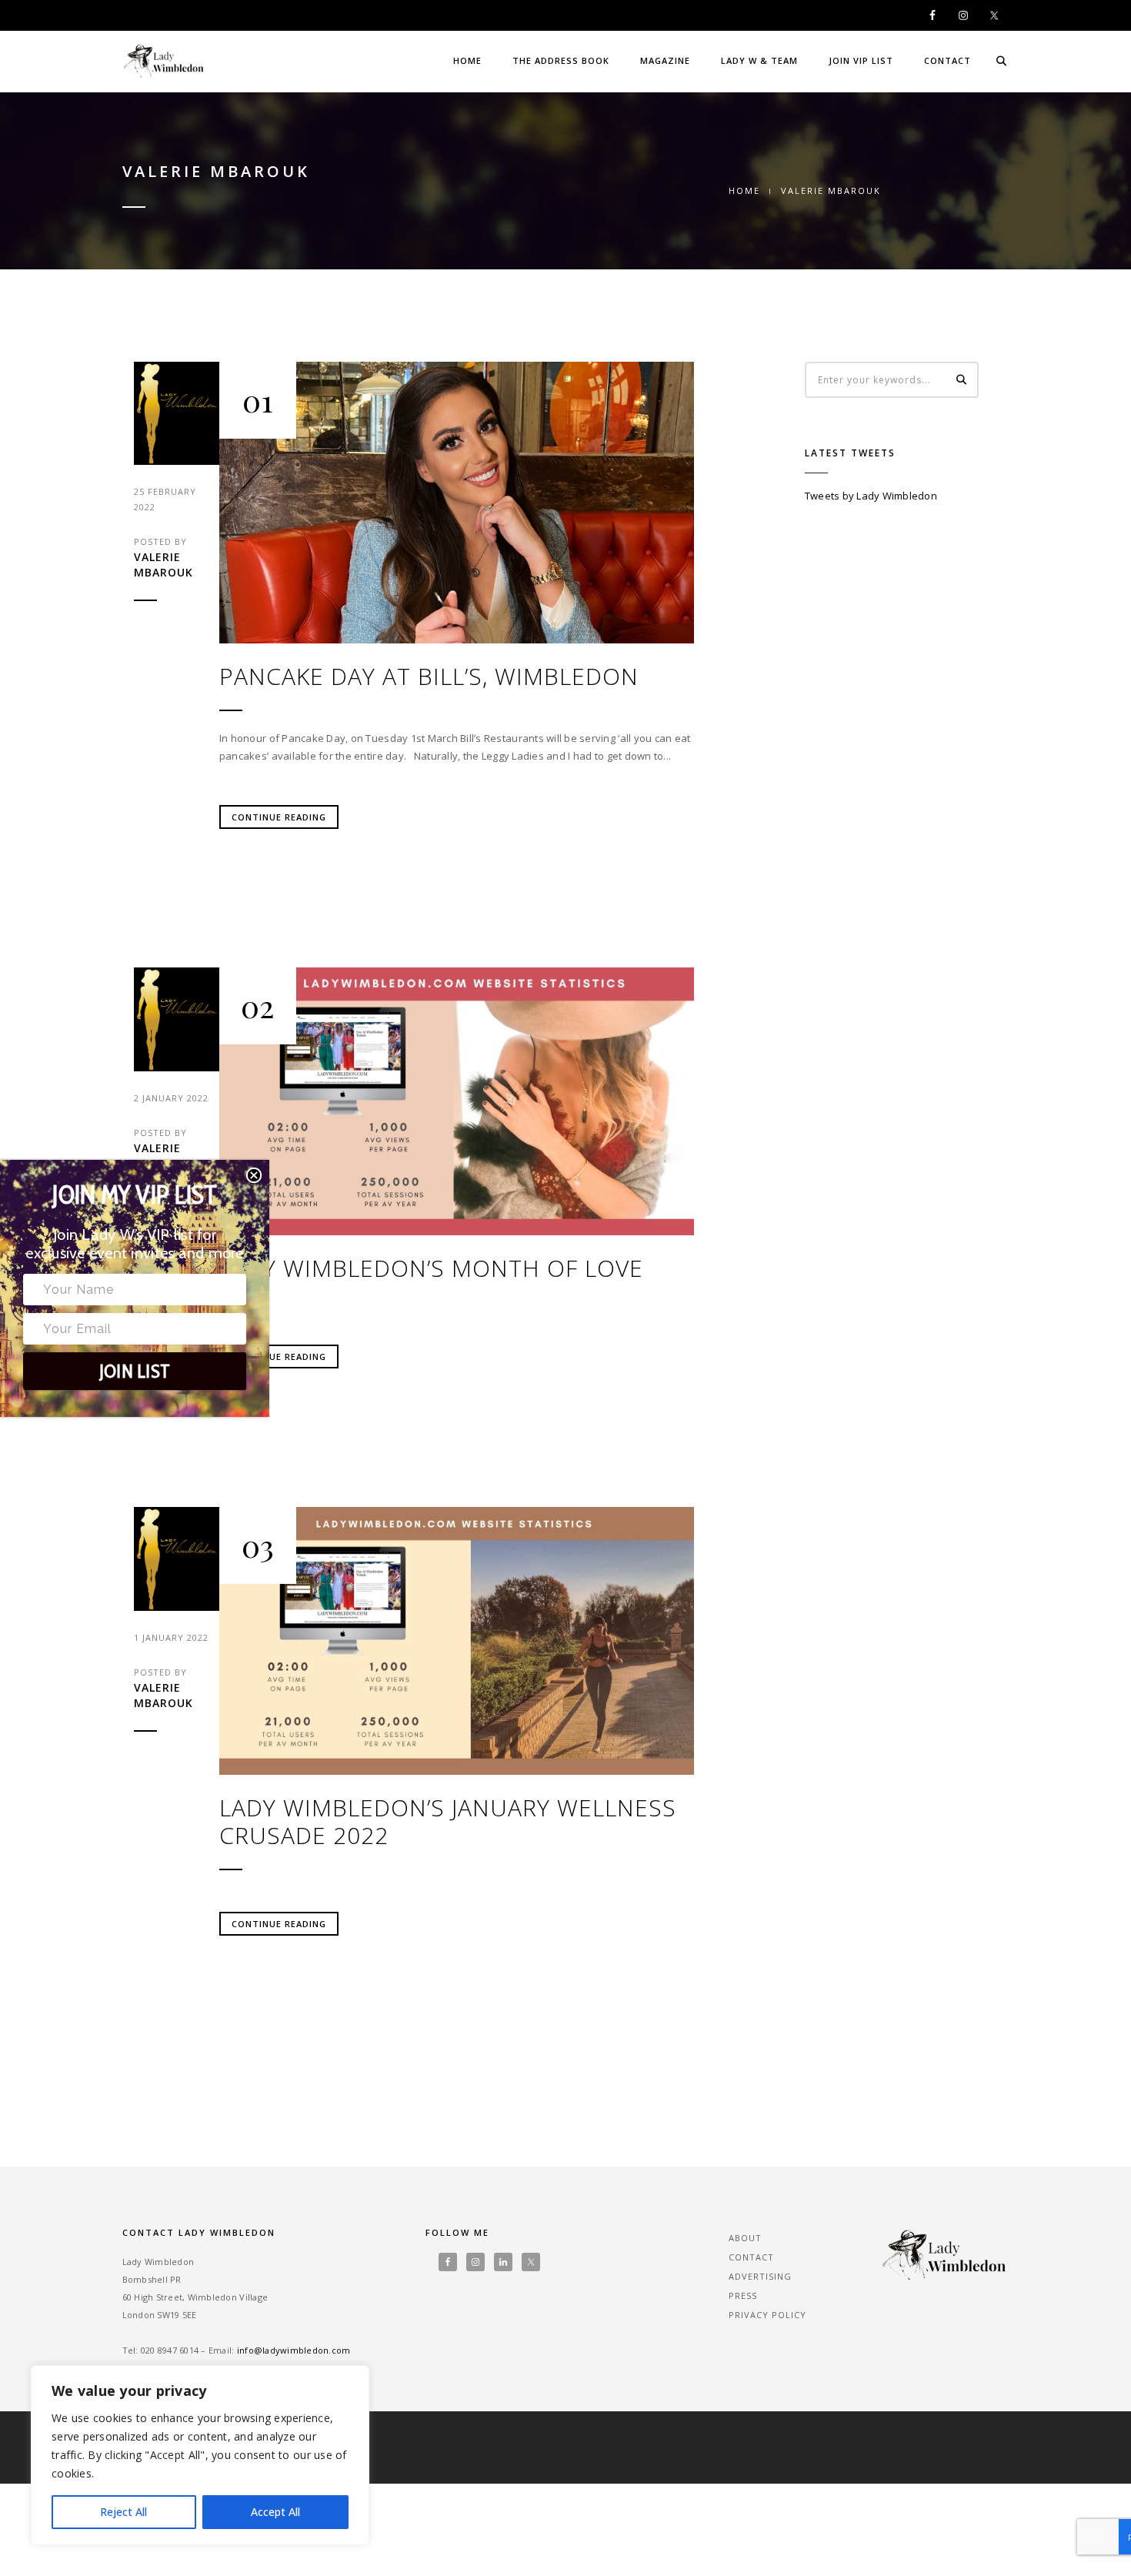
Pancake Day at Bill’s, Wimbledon (429, 677)
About (745, 2238)
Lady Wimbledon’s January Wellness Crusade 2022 (448, 1822)
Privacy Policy (767, 2315)
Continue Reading (279, 817)
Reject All (123, 2512)
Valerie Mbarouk (163, 565)
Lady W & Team (759, 60)
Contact (948, 60)
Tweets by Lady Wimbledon (871, 496)
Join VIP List (861, 60)
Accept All (275, 2512)
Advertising (760, 2276)
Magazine (665, 60)
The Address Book (561, 60)
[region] (200, 2455)
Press (743, 2295)
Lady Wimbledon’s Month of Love (431, 1268)
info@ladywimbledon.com (294, 2350)
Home (467, 60)
